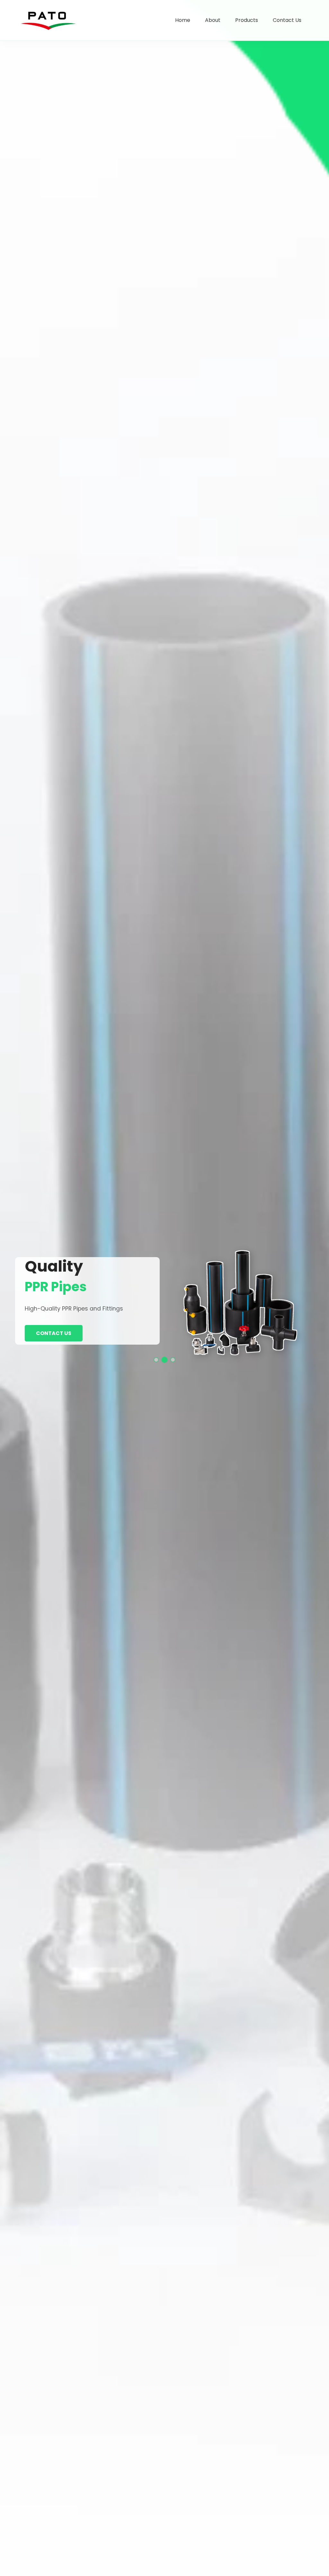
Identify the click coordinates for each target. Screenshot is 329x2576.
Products (247, 20)
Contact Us (287, 20)
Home (183, 20)
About (213, 20)
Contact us (54, 1333)
